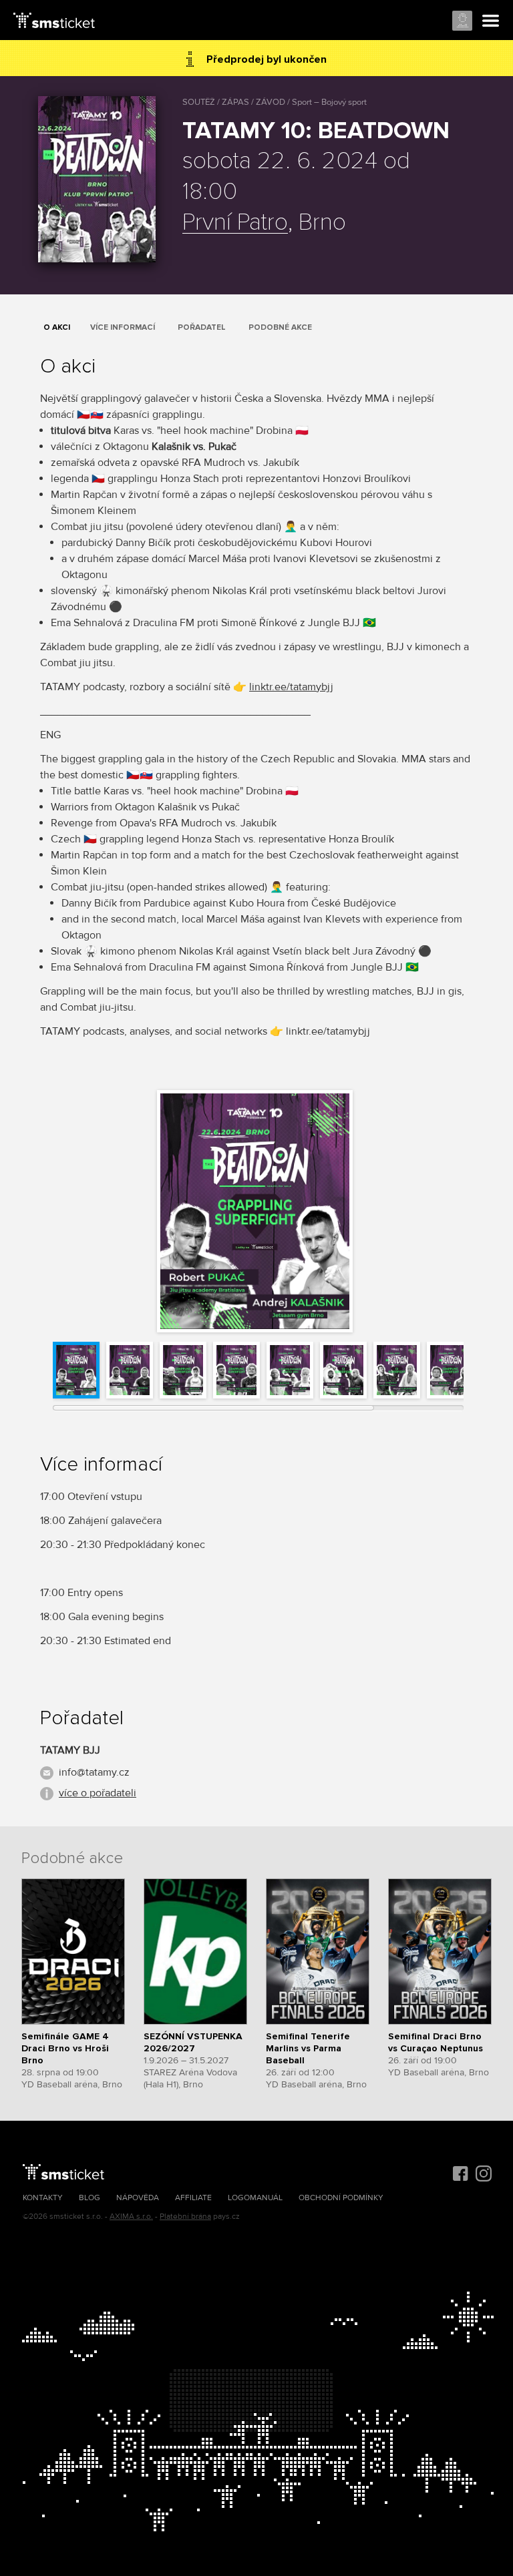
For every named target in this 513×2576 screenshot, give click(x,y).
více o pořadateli (98, 1793)
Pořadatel (202, 327)
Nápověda (138, 2198)
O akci (57, 327)
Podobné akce (280, 327)
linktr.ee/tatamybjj (291, 687)
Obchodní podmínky (341, 2198)
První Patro (235, 223)
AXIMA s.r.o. (131, 2217)
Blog (90, 2198)
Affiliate (193, 2198)
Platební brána (185, 2217)
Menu (491, 21)
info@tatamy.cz (94, 1772)
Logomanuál (255, 2198)
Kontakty (43, 2198)
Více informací (123, 327)
